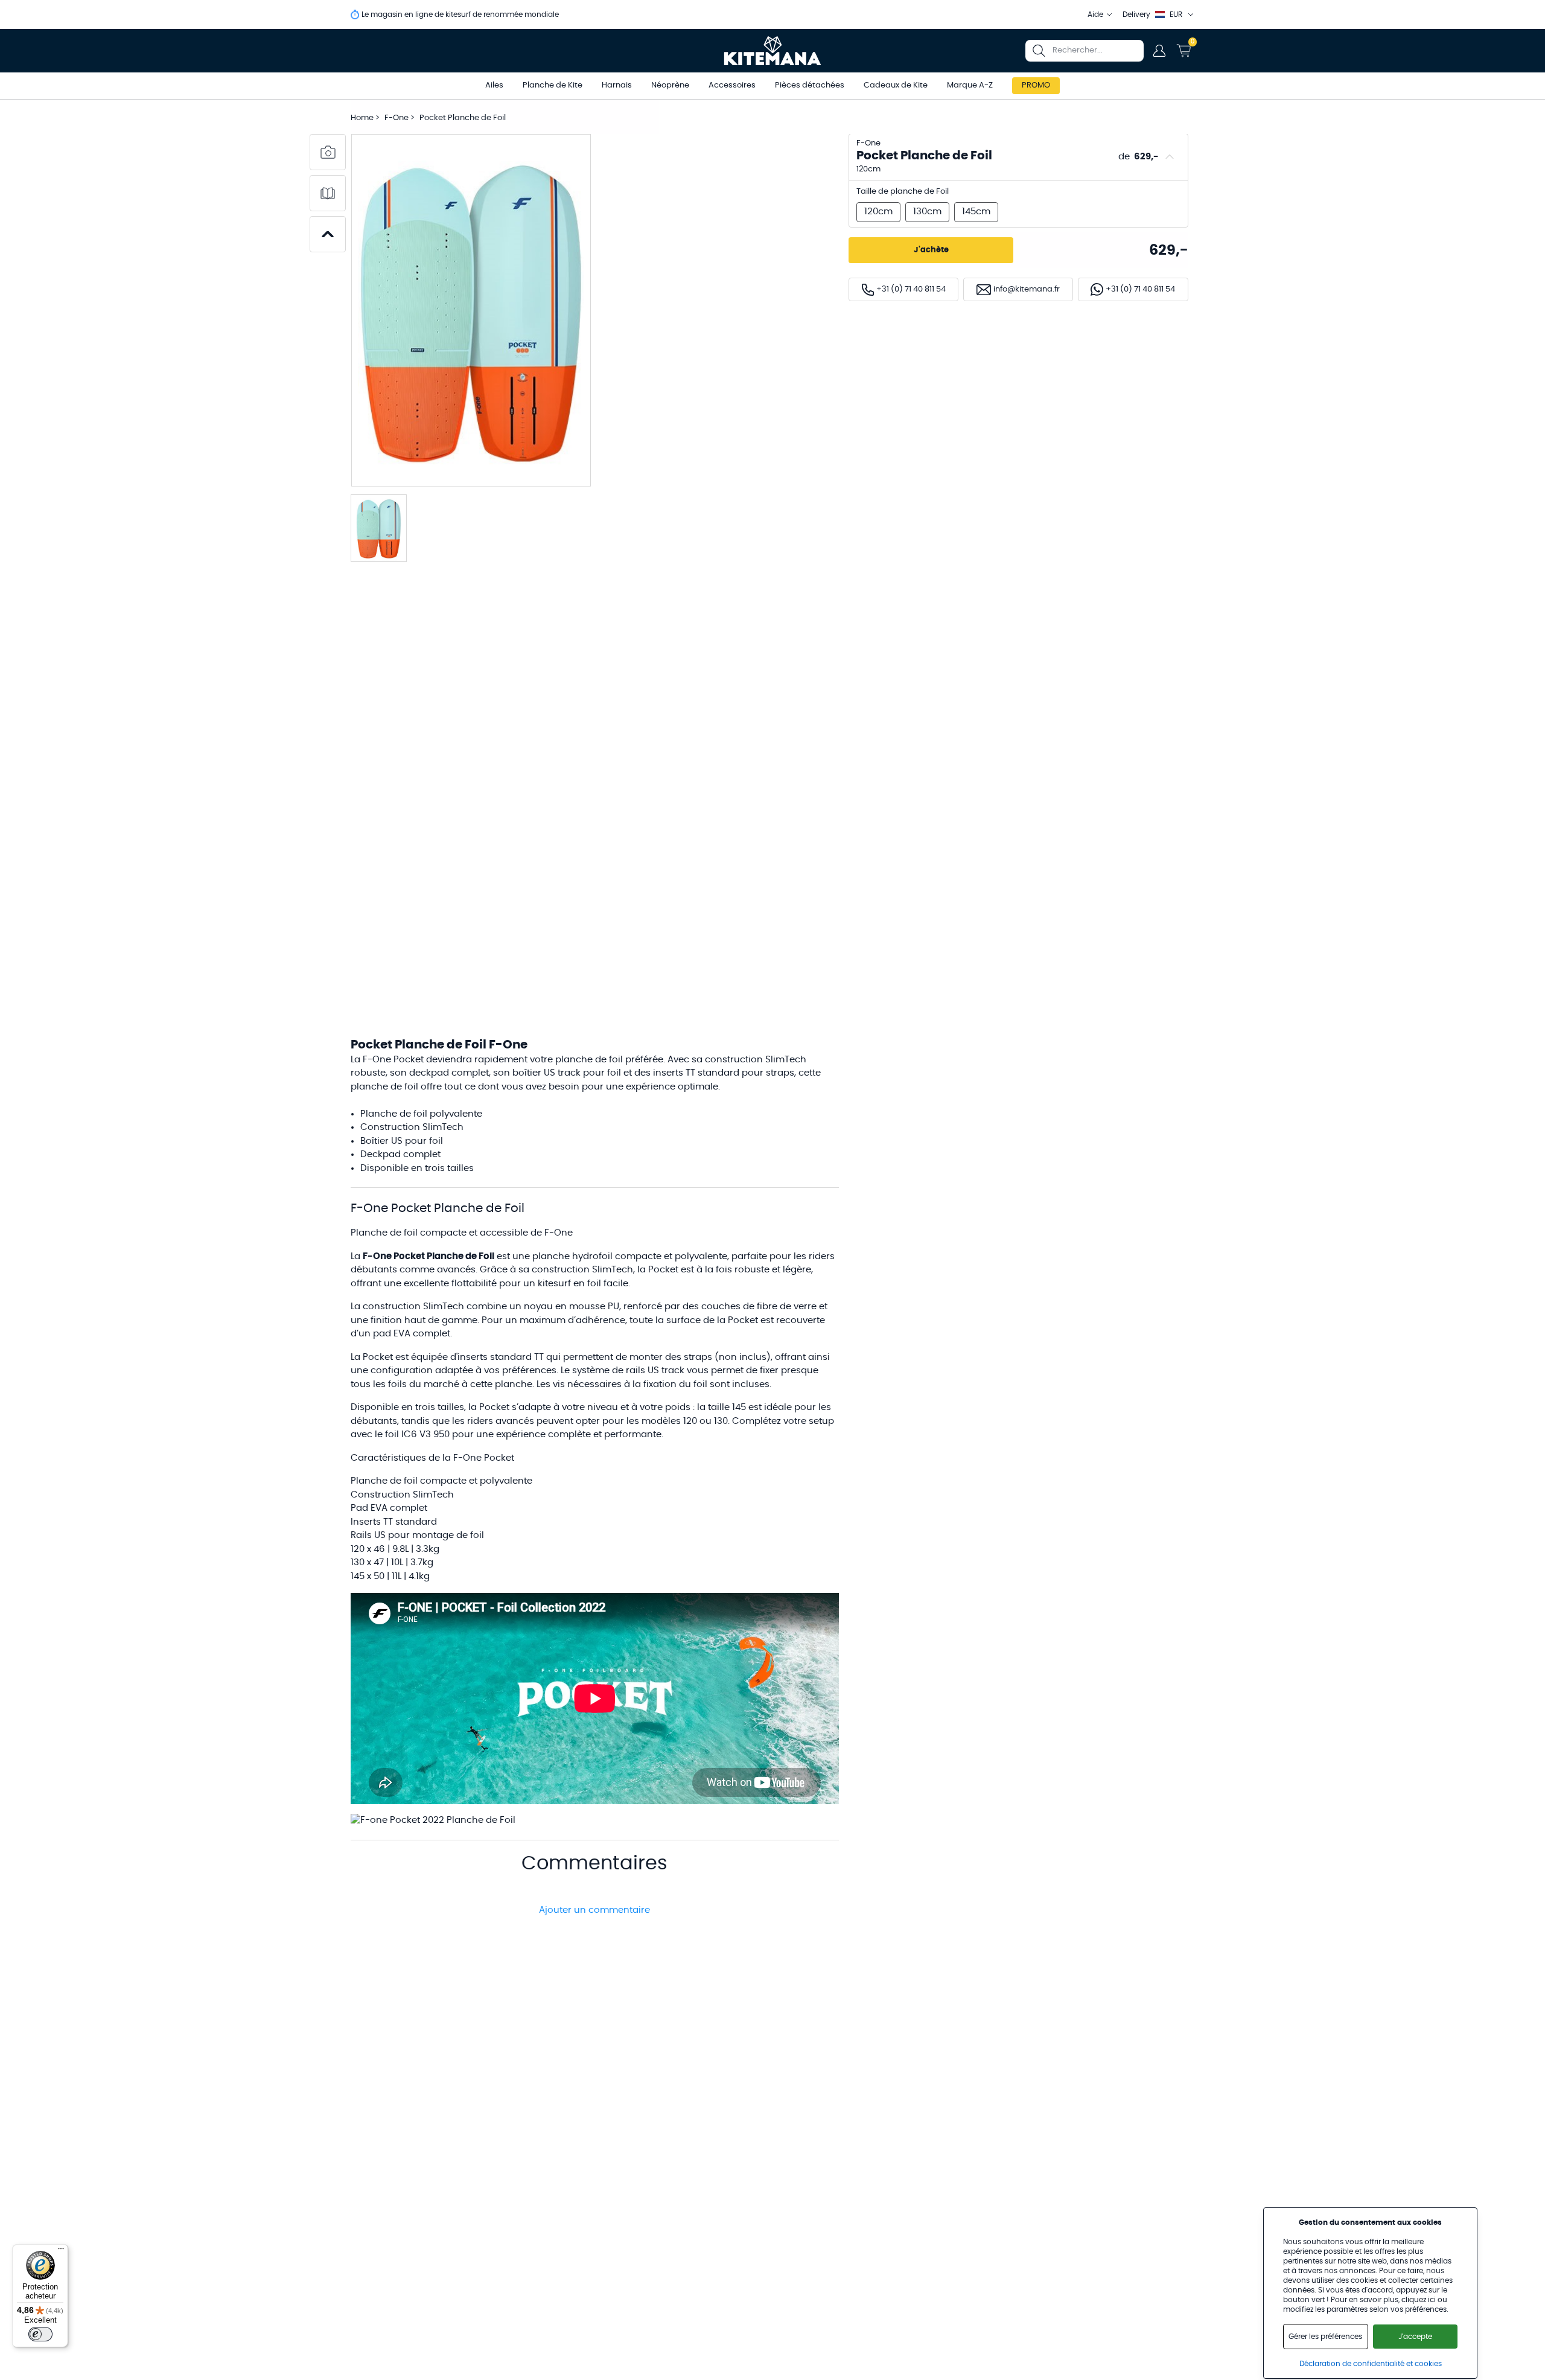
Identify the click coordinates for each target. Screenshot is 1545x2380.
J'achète (931, 250)
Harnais (617, 85)
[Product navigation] (328, 234)
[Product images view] (328, 152)
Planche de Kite (553, 85)
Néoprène (670, 85)
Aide (1095, 14)
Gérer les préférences (1325, 2337)
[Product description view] (328, 193)
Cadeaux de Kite (896, 85)
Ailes (494, 85)
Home (362, 118)
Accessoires (732, 85)
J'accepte (1415, 2337)
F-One (397, 118)
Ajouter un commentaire (594, 1910)
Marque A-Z (970, 85)
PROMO (1036, 85)
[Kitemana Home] (773, 51)
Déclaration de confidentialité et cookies (1371, 2364)
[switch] (40, 2334)
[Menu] (61, 2251)
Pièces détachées (810, 85)
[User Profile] (1159, 51)
